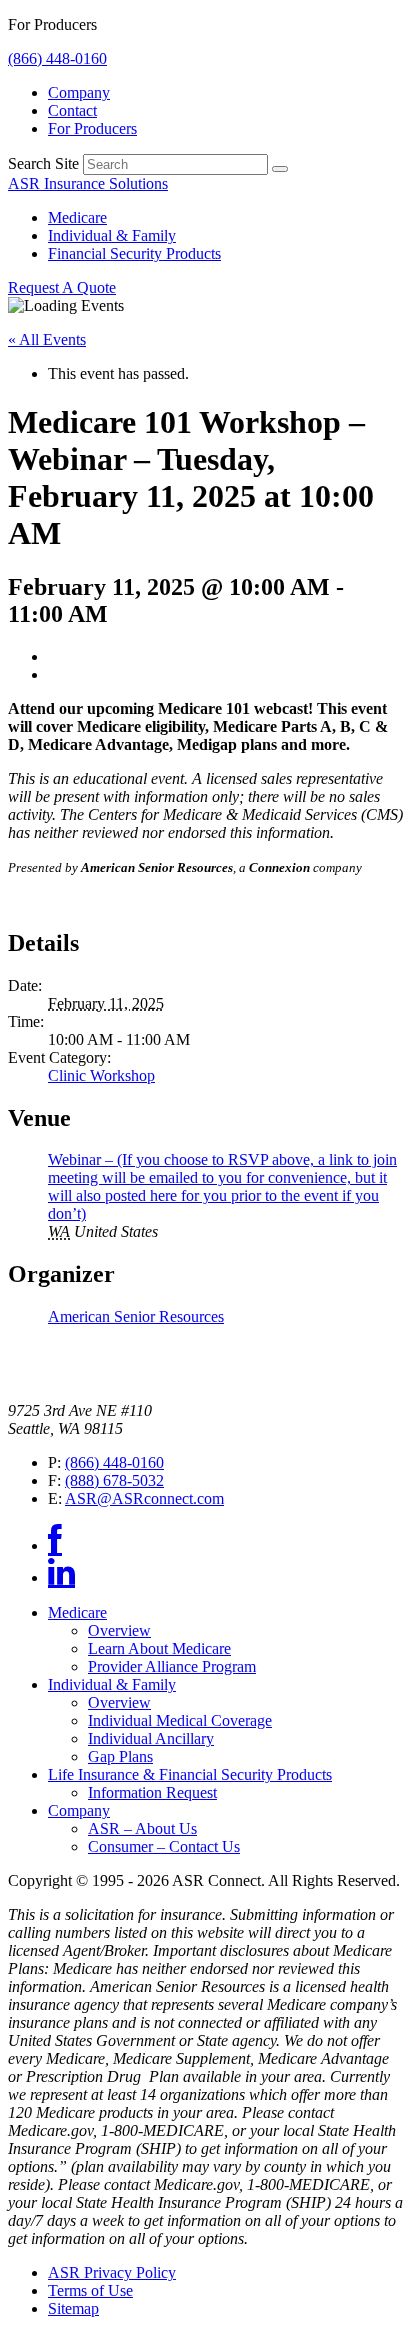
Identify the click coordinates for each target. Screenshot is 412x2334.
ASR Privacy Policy (112, 2272)
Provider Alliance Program (172, 1666)
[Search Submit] (280, 169)
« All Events (47, 339)
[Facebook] (55, 1545)
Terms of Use (90, 2290)
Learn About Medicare (159, 1648)
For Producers (92, 128)
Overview (119, 1630)
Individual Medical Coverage (180, 1720)
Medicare (77, 217)
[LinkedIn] (61, 1577)
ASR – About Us (142, 1828)
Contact (72, 110)
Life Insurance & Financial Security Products (190, 1774)
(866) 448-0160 (57, 58)
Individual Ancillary (151, 1738)
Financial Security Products (134, 253)
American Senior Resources (136, 1316)
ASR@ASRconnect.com (144, 1498)
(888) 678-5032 (114, 1480)
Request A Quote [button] (62, 287)
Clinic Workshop (101, 1075)
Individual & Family (112, 235)
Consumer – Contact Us (164, 1846)
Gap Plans (120, 1756)
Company (79, 92)
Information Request (152, 1792)
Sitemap (73, 2308)
